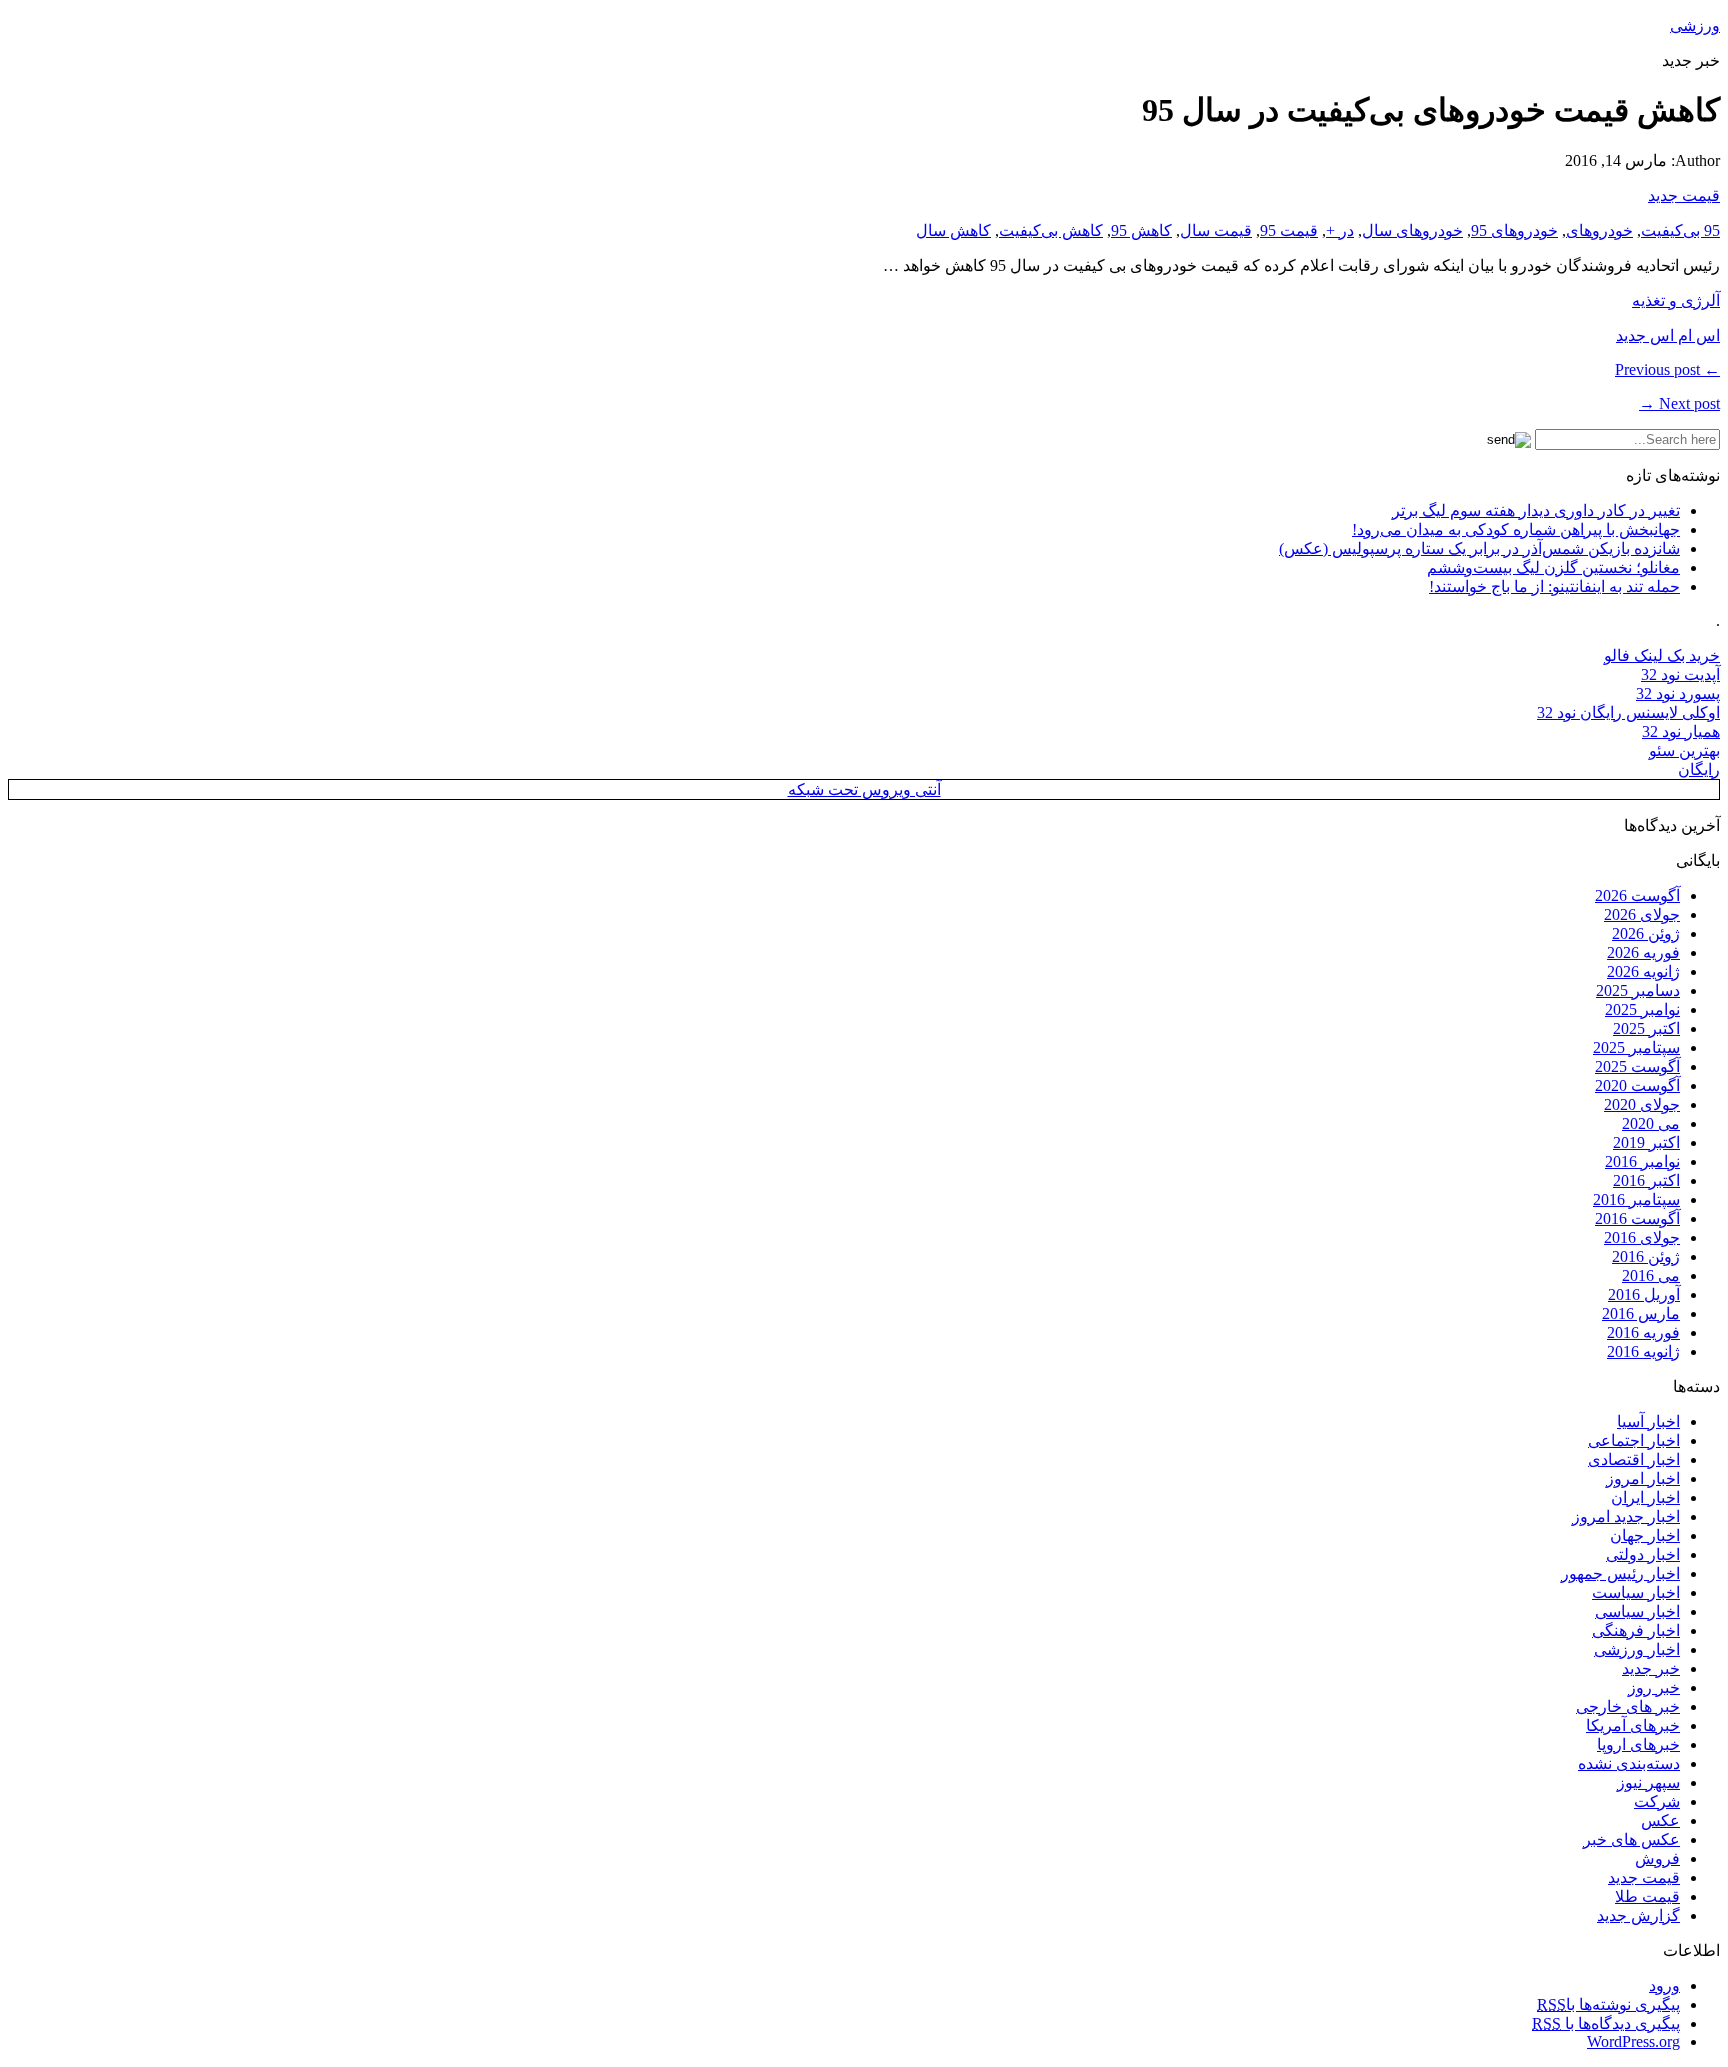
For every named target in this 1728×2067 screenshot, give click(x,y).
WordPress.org (1633, 2041)
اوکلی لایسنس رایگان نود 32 (1628, 712)
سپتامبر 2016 (1636, 1199)
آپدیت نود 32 (1680, 674)
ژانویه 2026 (1643, 971)
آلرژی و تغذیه (1676, 300)
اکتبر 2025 (1646, 1028)
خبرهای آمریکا (1633, 1725)
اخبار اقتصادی (1634, 1459)
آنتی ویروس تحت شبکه (864, 789)
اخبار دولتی (1643, 1554)
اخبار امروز (1643, 1478)
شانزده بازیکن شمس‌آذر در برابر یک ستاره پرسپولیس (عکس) (1479, 548)
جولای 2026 (1642, 914)
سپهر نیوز (1648, 1782)
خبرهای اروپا (1638, 1744)
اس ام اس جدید (1668, 335)
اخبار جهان (1645, 1535)
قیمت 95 (1289, 230)
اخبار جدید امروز (1626, 1516)
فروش (1657, 1858)
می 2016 (1651, 1275)
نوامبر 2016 (1642, 1161)
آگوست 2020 (1637, 1085)
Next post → (1679, 403)
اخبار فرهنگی (1636, 1630)
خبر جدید (1651, 1668)
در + (1340, 230)
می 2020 (1651, 1123)
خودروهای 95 (1514, 230)
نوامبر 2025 (1642, 1009)
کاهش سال (953, 230)
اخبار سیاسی (1637, 1611)
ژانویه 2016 (1643, 1351)
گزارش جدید (1638, 1915)
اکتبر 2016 (1646, 1180)
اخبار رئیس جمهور (1620, 1573)
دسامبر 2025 (1638, 990)
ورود (1664, 1985)
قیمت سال (1216, 230)
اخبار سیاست (1636, 1592)
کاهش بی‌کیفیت (1051, 230)
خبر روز (1654, 1687)
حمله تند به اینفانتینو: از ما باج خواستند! (1554, 586)
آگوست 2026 (1637, 895)
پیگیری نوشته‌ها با (1608, 2004)
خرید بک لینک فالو (1662, 655)
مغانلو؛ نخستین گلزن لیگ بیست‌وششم (1553, 567)
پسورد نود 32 (1678, 693)
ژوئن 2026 (1646, 933)
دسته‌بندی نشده (1629, 1763)
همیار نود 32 (1681, 731)
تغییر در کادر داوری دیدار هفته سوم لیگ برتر (1536, 510)
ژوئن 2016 (1646, 1256)
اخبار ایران (1645, 1497)
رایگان (1699, 769)
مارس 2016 (1641, 1313)
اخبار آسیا (1648, 1421)
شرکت (1657, 1801)
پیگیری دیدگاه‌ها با (1606, 2023)
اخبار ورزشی (1637, 1649)
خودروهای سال (1412, 230)
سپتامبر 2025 (1636, 1047)
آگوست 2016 (1637, 1218)
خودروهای (1599, 230)
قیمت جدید (1684, 195)
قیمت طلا (1647, 1896)
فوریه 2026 (1643, 952)
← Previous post (1667, 369)
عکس (1660, 1820)
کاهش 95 (1141, 230)
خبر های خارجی (1628, 1706)
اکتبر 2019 (1646, 1142)
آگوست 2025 (1637, 1066)
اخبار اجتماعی (1634, 1440)
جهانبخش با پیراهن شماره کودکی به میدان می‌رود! (1516, 529)
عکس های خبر (1631, 1839)
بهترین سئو (1684, 750)
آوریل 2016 (1644, 1294)
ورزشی (1695, 25)
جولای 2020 (1642, 1104)
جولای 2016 (1642, 1237)
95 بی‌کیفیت (1680, 230)
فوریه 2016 (1643, 1332)
